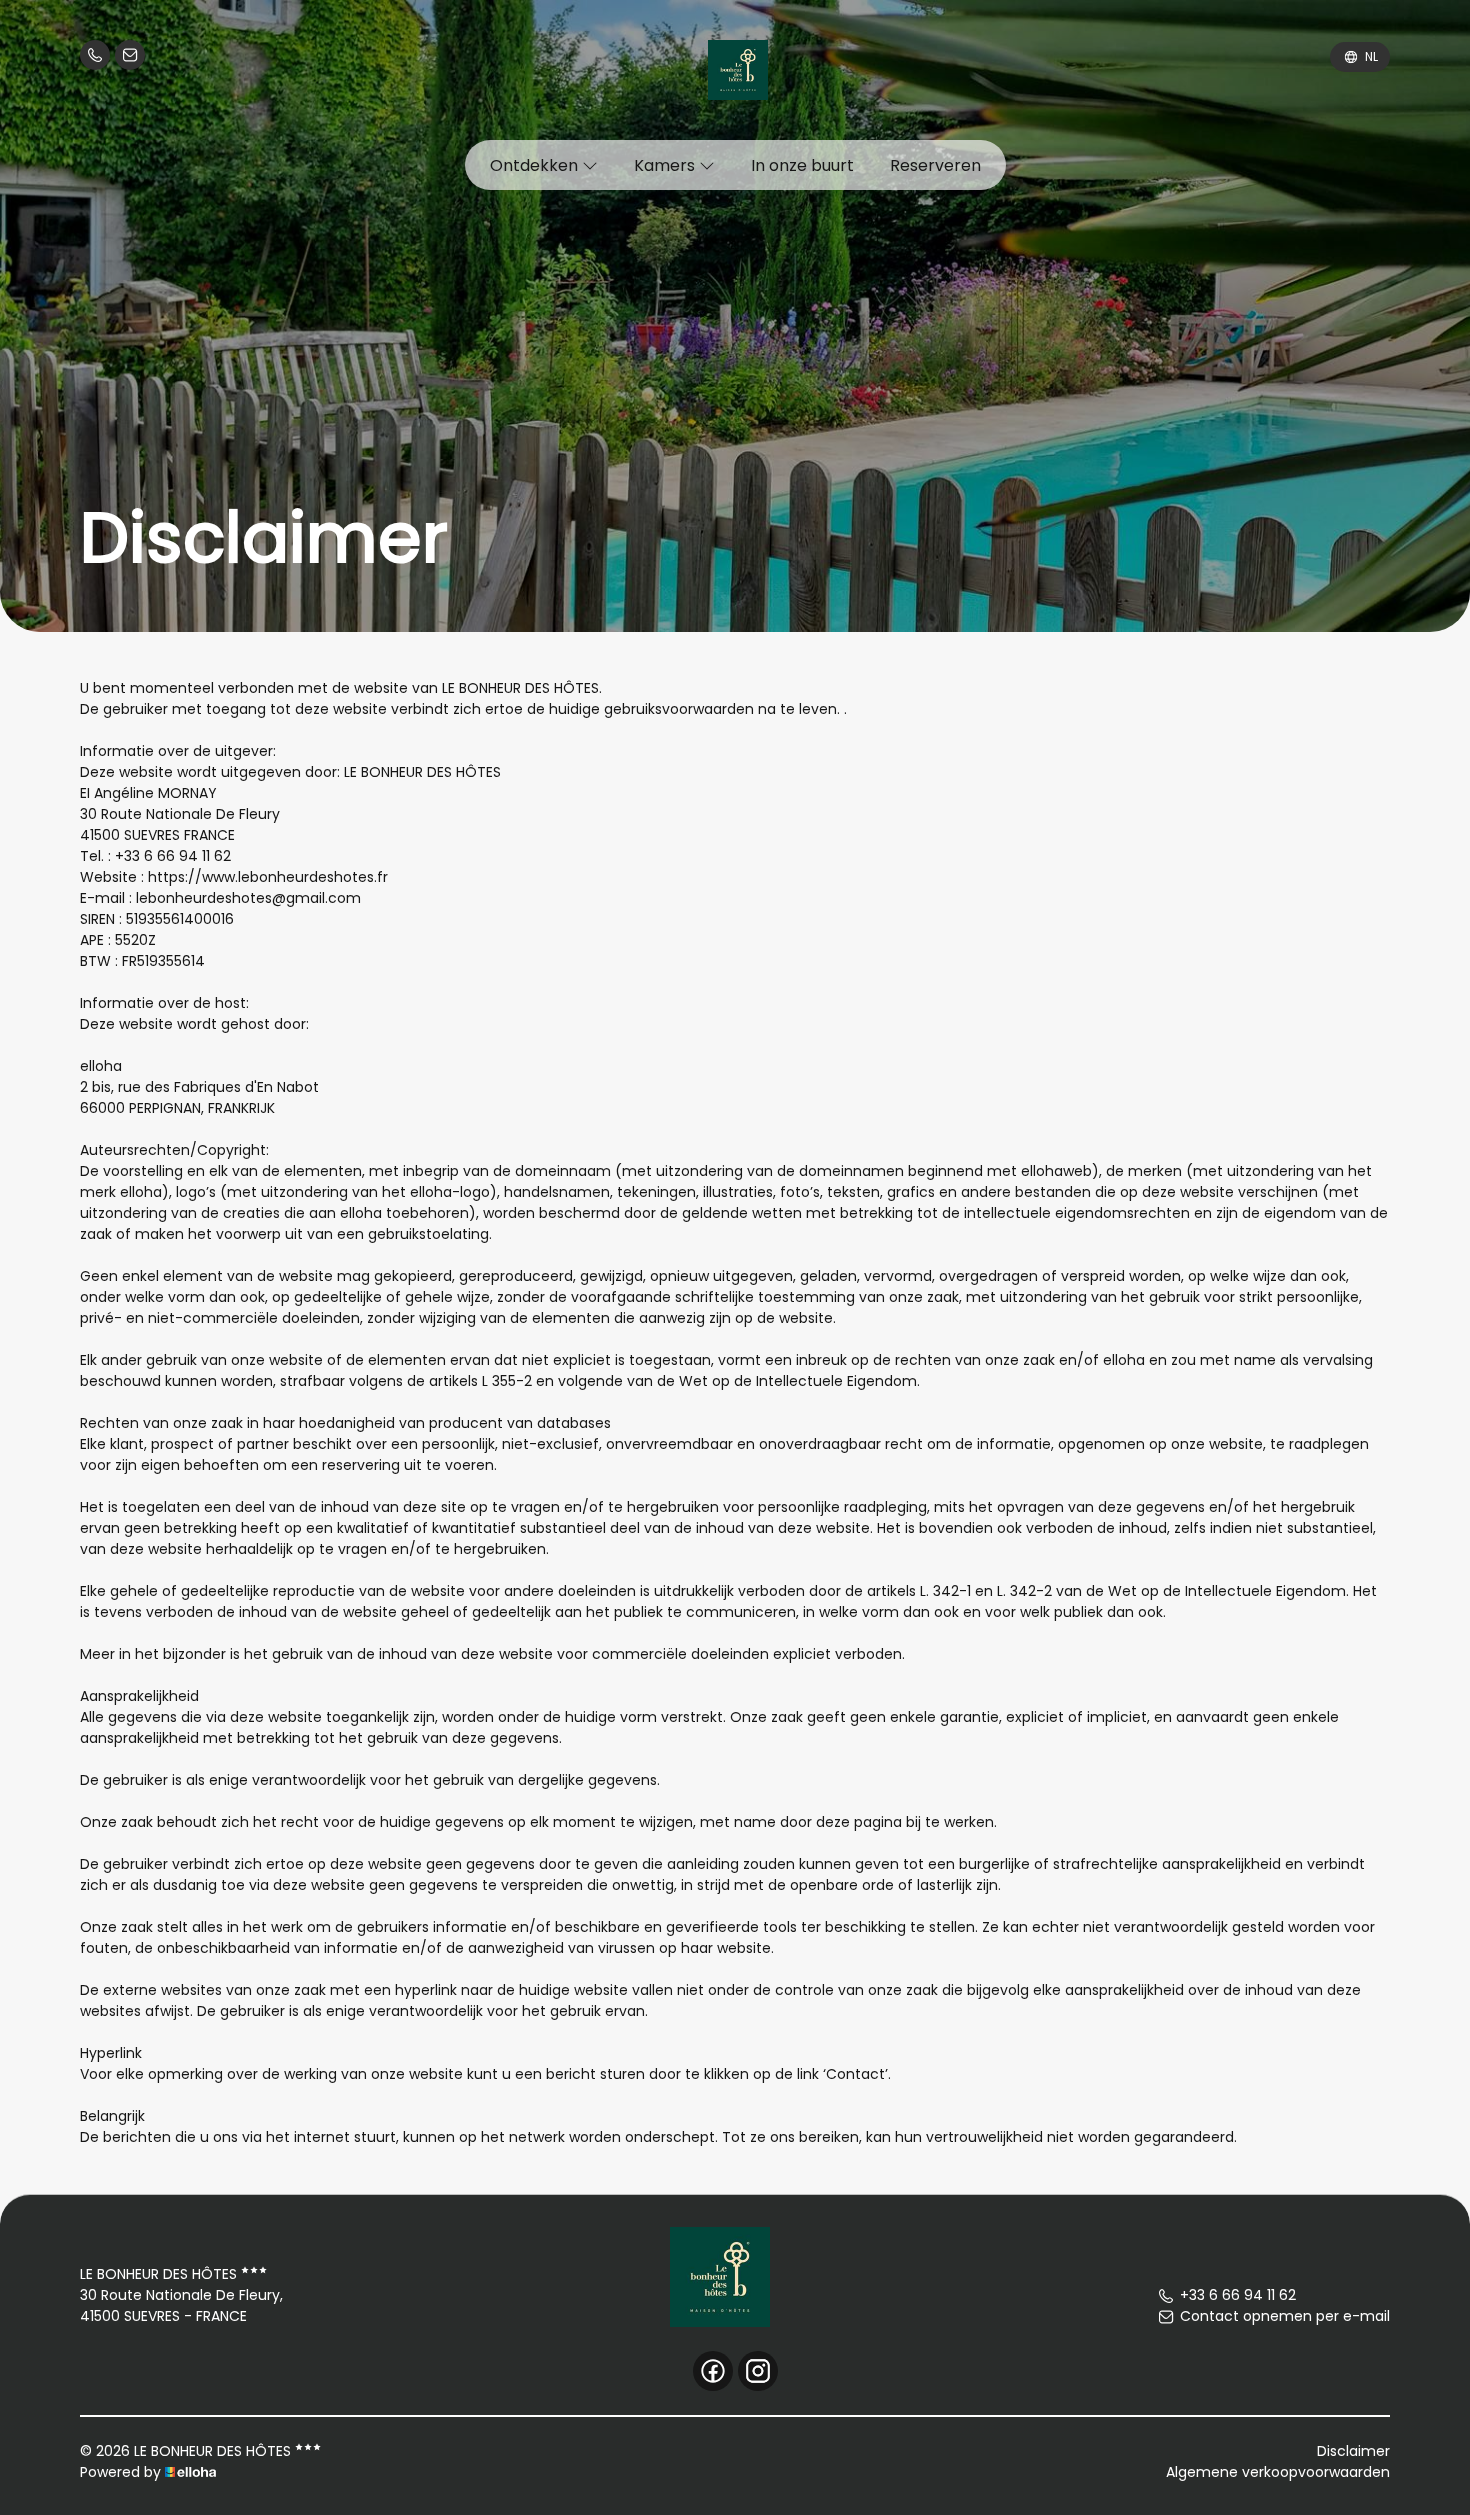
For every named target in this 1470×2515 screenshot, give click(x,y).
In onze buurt (802, 165)
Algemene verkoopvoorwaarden (1278, 2472)
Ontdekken (536, 165)
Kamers (666, 165)
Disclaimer (1353, 2451)
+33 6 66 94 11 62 (1238, 2295)
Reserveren (935, 165)
